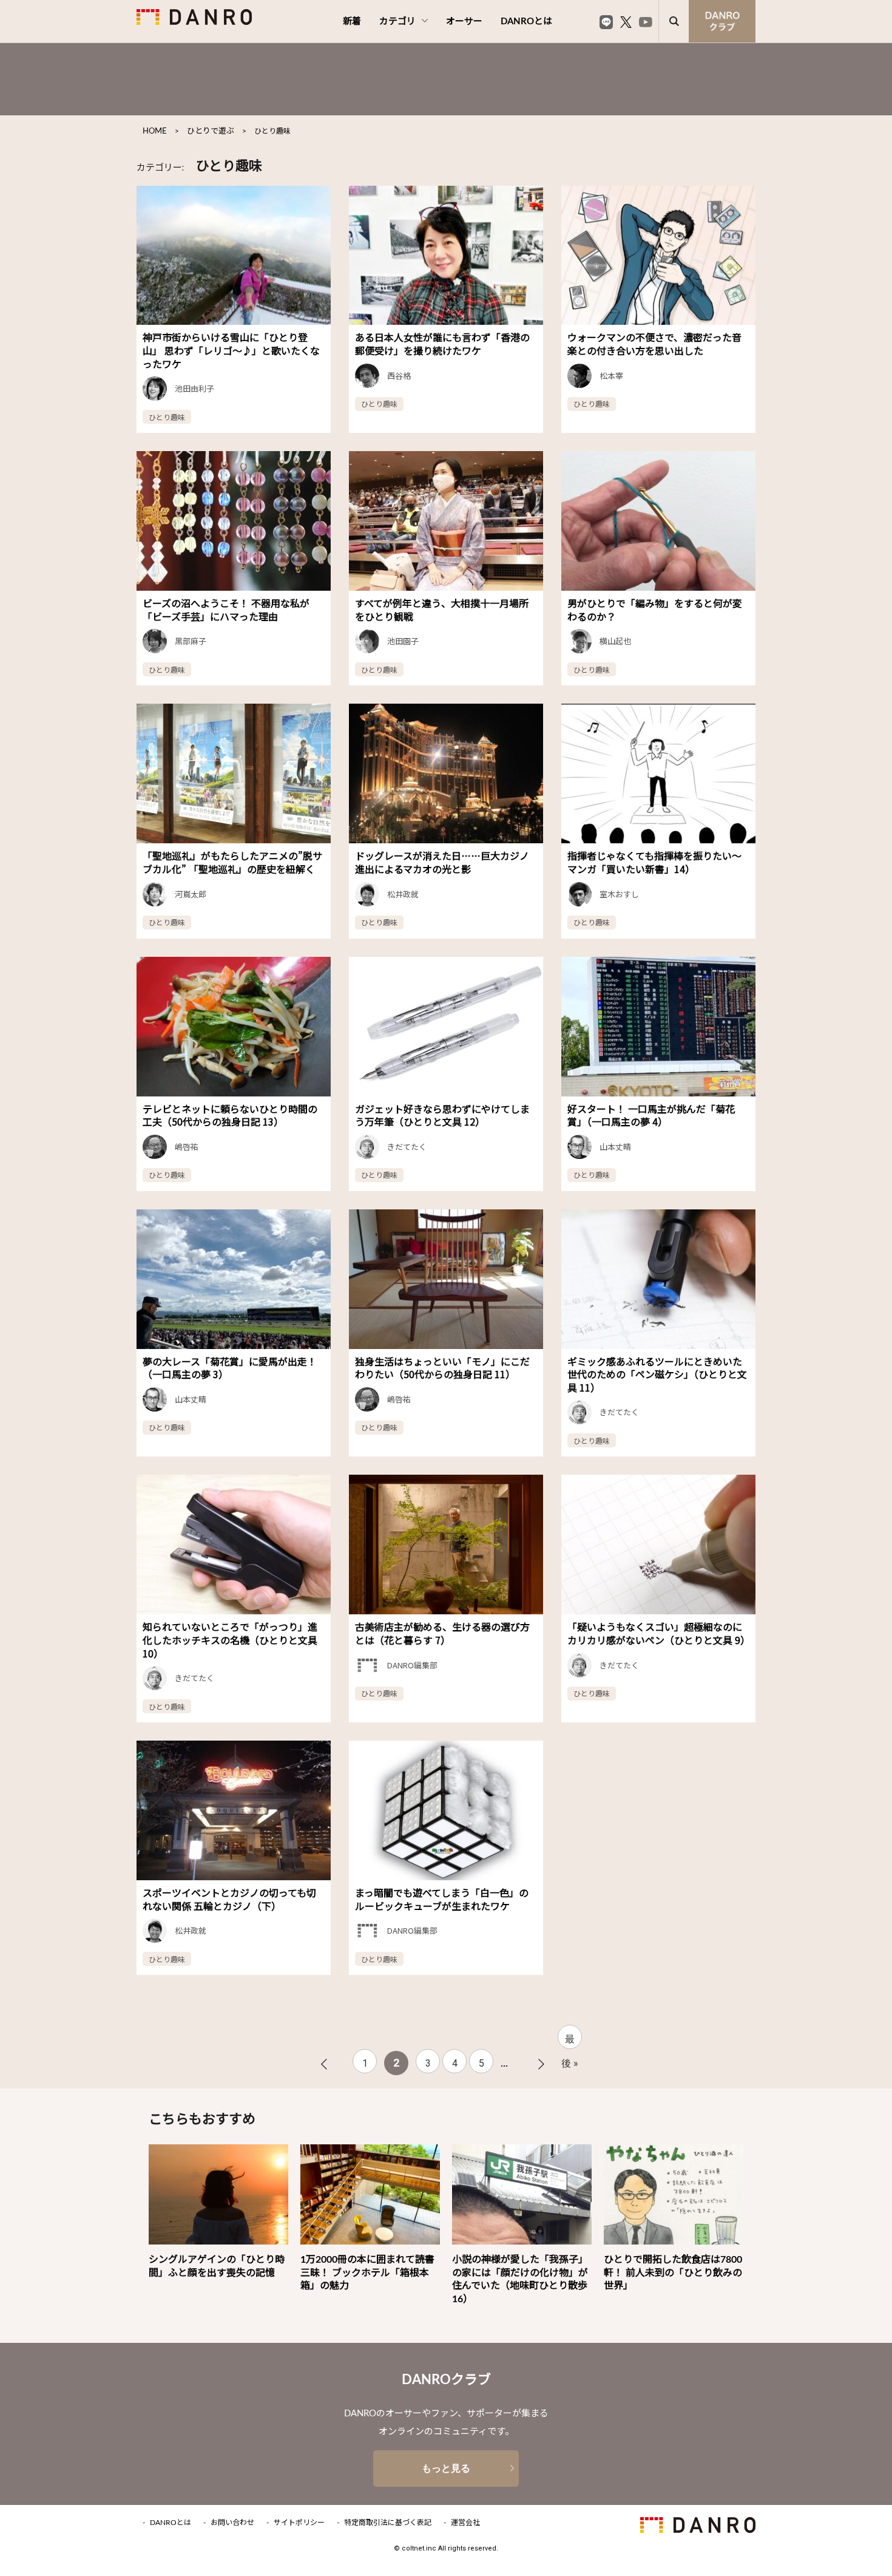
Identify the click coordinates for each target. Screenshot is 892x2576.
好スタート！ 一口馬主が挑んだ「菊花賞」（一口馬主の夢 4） (651, 1115)
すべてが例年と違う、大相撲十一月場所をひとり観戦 (442, 610)
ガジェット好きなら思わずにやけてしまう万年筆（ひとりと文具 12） (442, 1115)
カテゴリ (397, 22)
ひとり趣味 (167, 417)
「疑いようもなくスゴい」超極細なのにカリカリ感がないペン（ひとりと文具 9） (659, 1633)
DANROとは (526, 22)
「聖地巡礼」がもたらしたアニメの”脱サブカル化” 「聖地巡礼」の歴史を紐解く (232, 862)
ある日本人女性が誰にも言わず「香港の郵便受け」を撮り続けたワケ (442, 344)
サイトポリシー (299, 2523)
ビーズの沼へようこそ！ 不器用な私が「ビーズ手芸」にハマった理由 (226, 610)
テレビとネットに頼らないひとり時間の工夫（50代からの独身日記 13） (230, 1115)
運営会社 (465, 2523)
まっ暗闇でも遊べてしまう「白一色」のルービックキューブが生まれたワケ (442, 1899)
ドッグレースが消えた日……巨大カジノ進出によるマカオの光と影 (442, 862)
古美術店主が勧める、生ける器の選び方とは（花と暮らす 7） (442, 1633)
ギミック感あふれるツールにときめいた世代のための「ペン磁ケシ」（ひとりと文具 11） (657, 1374)
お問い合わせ (232, 2523)
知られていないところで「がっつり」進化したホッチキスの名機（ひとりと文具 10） (230, 1640)
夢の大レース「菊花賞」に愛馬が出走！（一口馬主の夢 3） (230, 1368)
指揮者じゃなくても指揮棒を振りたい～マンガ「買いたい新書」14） (654, 862)
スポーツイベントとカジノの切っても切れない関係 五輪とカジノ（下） (229, 1899)
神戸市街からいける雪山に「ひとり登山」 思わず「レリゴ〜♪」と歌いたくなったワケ (231, 350)
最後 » (570, 2041)
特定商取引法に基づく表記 (388, 2523)
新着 (352, 22)
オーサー (464, 22)
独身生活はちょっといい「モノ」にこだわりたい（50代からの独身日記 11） (442, 1368)
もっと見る (446, 2468)
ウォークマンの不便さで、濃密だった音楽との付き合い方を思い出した (654, 344)
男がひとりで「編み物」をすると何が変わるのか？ (655, 610)
